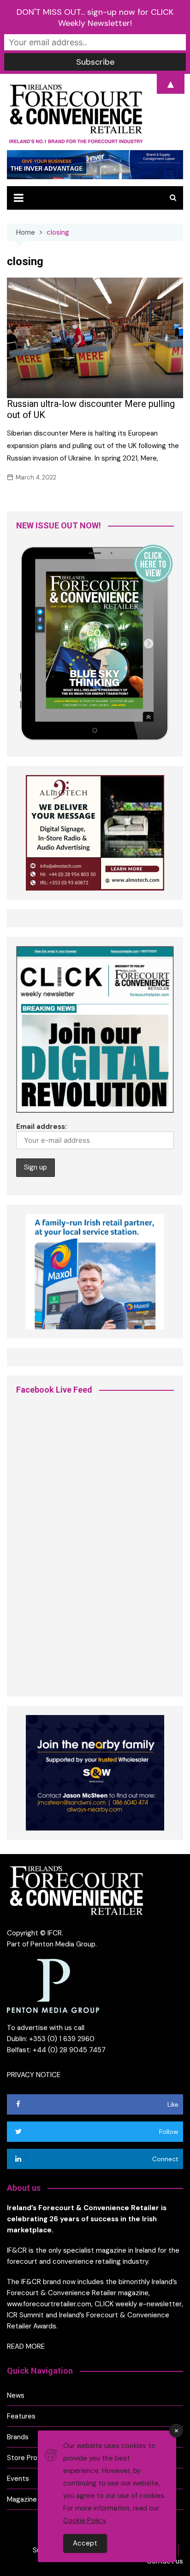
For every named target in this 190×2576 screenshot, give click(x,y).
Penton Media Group (63, 1944)
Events (18, 2479)
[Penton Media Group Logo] (53, 1986)
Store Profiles (29, 2458)
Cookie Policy (84, 2521)
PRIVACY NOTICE (34, 2075)
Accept (85, 2543)
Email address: (42, 1127)
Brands (18, 2437)
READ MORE (26, 2346)
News (16, 2395)
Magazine (22, 2499)
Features (21, 2416)
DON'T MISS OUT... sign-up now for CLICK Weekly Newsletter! (95, 18)
